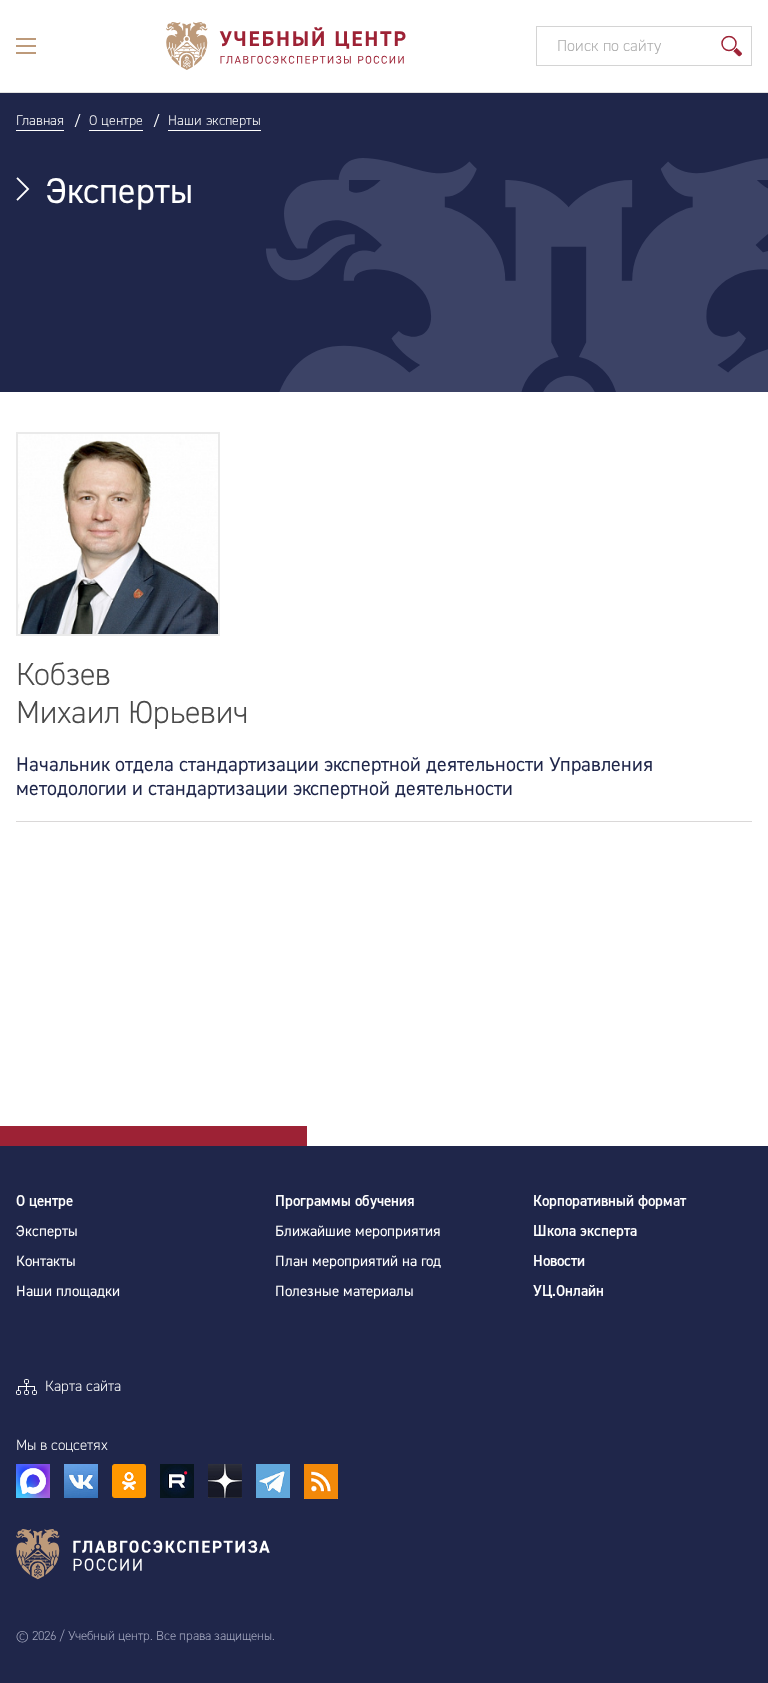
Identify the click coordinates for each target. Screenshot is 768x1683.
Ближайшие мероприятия (358, 1231)
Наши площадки (68, 1291)
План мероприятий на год (358, 1261)
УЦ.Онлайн (568, 1291)
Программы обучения (345, 1201)
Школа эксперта (585, 1231)
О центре (44, 1201)
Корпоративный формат (609, 1201)
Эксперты (47, 1231)
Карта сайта (83, 1386)
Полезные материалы (344, 1291)
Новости (559, 1261)
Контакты (46, 1261)
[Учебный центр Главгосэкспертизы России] (286, 46)
